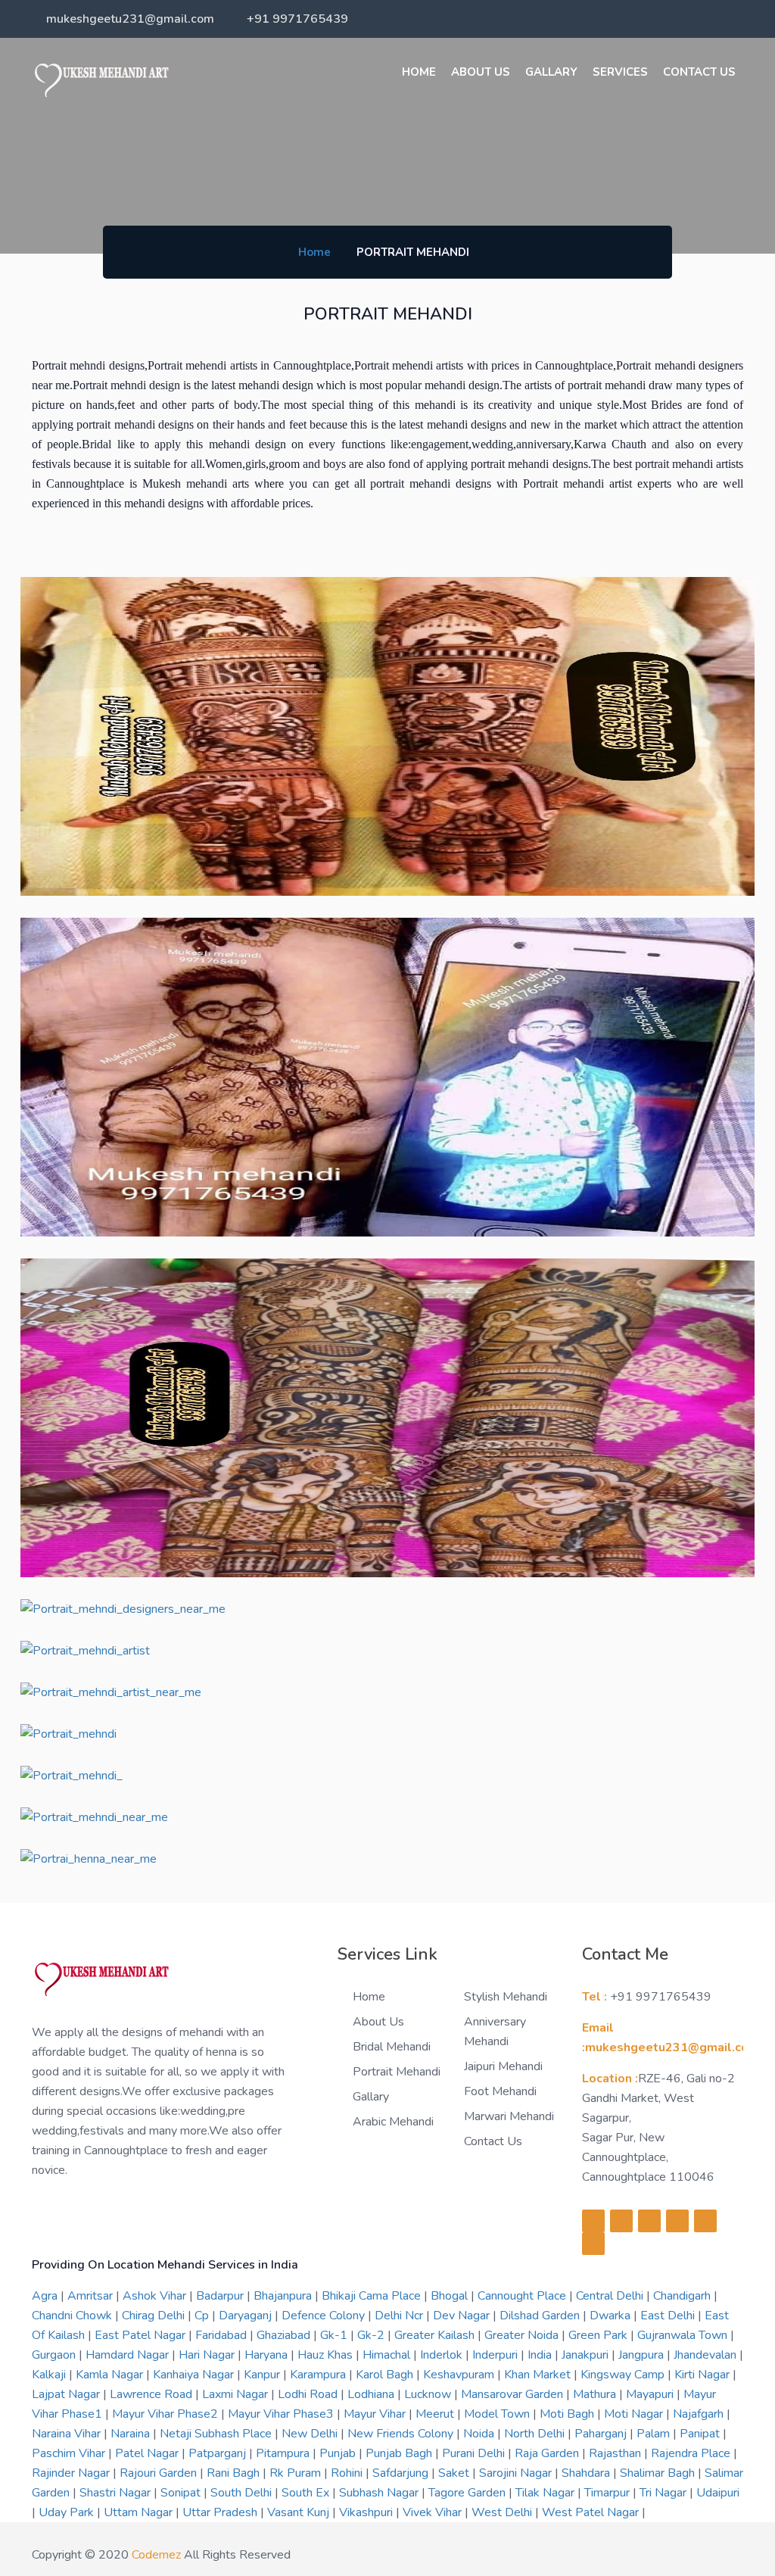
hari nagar (208, 2355)
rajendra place (692, 2453)
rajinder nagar (72, 2473)
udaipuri (718, 2493)
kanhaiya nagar (195, 2375)
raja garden (548, 2453)
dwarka (612, 2316)
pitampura (284, 2453)
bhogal (451, 2296)
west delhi (503, 2512)
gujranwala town (684, 2335)
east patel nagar (142, 2335)
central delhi (611, 2296)
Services (620, 72)
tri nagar (665, 2493)
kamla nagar (111, 2375)
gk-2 (372, 2335)
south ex (307, 2493)
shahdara (587, 2473)
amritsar (92, 2296)
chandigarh (683, 2296)
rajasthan (616, 2453)
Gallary (551, 72)
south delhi (243, 2493)
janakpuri (587, 2355)
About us (481, 72)
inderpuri (496, 2355)
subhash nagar (380, 2493)
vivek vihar (434, 2512)
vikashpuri (367, 2512)
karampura (319, 2375)
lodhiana (372, 2394)
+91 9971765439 (297, 19)
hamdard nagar (129, 2355)
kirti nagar (703, 2375)
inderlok (443, 2355)
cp (203, 2316)
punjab (339, 2453)
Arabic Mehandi (393, 2122)
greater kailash (436, 2335)
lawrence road (153, 2394)
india (541, 2355)
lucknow (429, 2394)
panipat (701, 2434)
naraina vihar (68, 2434)
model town (498, 2414)
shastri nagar (117, 2493)
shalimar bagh (659, 2473)
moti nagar (635, 2414)
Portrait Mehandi (397, 2072)
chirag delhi (155, 2316)
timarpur (608, 2493)
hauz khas (327, 2355)
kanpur (263, 2375)
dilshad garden (541, 2316)
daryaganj (247, 2316)
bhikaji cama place (373, 2296)
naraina (132, 2434)
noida (480, 2434)
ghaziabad (285, 2335)
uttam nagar (140, 2512)
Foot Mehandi (500, 2091)
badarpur (221, 2296)
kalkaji (50, 2375)
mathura (596, 2394)
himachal (388, 2355)
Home (419, 72)
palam (655, 2434)
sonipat (182, 2493)
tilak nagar (546, 2493)
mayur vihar (376, 2414)
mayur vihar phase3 (282, 2414)
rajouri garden (160, 2473)
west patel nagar (592, 2512)
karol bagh (386, 2375)
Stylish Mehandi (506, 1997)
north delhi (536, 2434)
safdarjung (402, 2473)
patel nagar (148, 2453)
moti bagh (568, 2414)
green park (599, 2335)
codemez (156, 2555)
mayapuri (651, 2394)
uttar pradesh (221, 2512)
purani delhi (475, 2453)
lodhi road (309, 2394)
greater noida (523, 2335)
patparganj (219, 2453)
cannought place (523, 2296)
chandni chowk (73, 2316)
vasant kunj (300, 2512)
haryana (268, 2355)
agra (46, 2296)
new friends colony (402, 2434)
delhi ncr (400, 2316)
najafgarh (700, 2414)
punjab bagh (400, 2453)
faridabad (223, 2335)
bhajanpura (284, 2296)
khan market (539, 2375)
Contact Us (699, 72)
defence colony (325, 2316)
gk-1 (335, 2335)
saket (455, 2473)
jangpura (643, 2355)
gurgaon (55, 2355)
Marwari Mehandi (509, 2116)
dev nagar (463, 2316)
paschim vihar (70, 2453)
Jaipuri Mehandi (503, 2066)
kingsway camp (624, 2375)
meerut (436, 2414)
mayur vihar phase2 (167, 2414)
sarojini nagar (517, 2473)
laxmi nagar (237, 2394)
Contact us (493, 2141)
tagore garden (468, 2493)
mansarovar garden (514, 2394)
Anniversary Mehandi (495, 2032)
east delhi (669, 2316)
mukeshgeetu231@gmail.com (130, 19)
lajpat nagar (67, 2394)
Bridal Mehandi (392, 2047)
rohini (348, 2473)
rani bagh (235, 2473)
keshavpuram (460, 2375)
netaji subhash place (217, 2434)
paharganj (602, 2434)
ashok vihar (156, 2296)
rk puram (297, 2473)
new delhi (311, 2434)
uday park (68, 2512)
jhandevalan (707, 2355)
